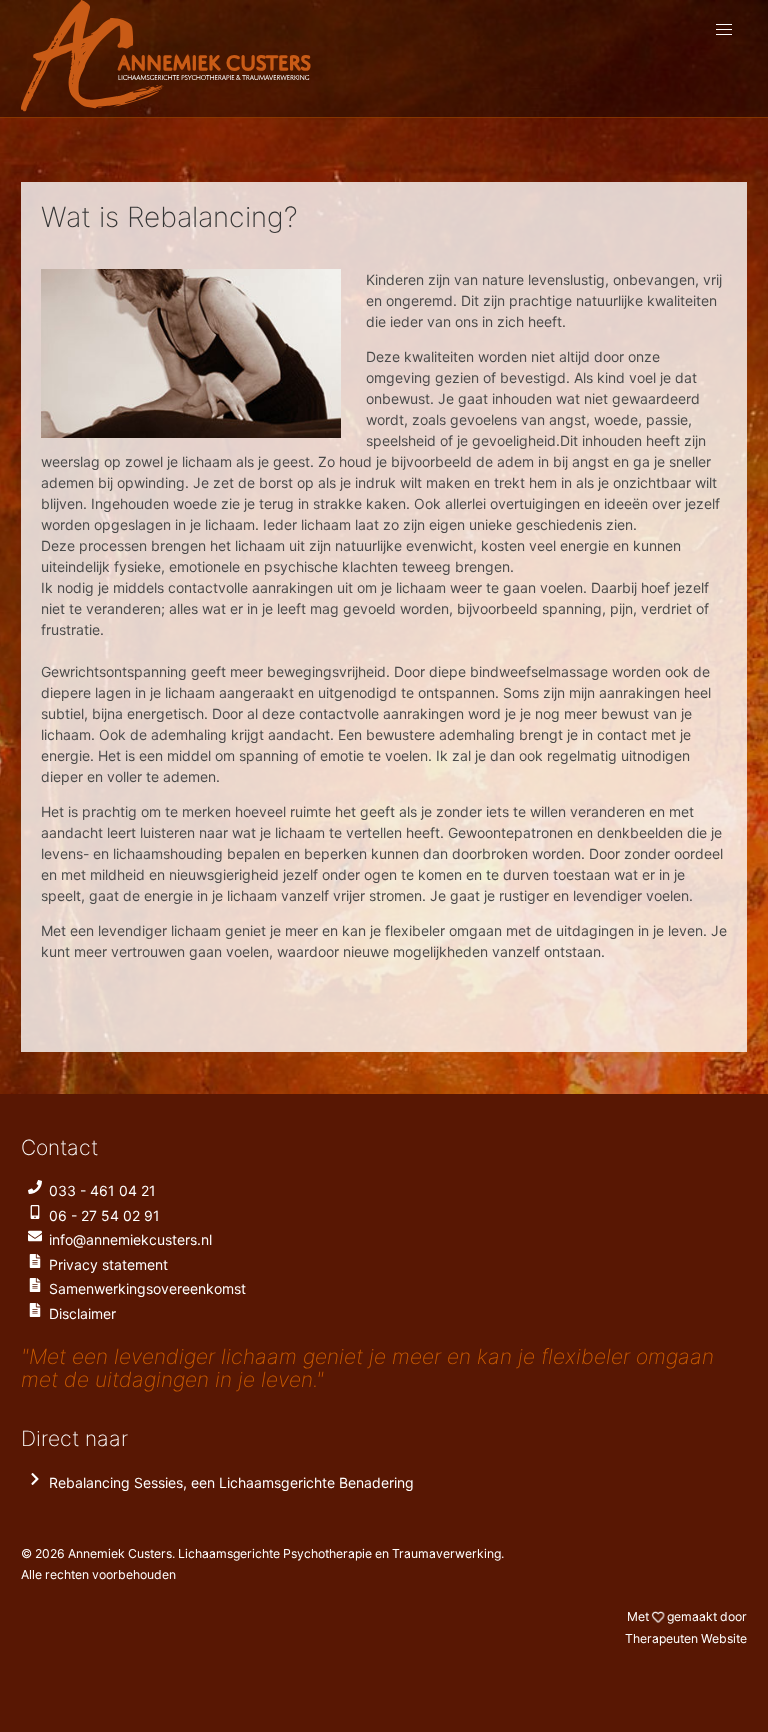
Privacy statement (108, 1264)
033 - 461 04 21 (102, 1190)
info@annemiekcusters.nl (130, 1239)
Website (686, 1638)
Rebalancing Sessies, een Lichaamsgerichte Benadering (231, 1482)
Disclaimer (82, 1313)
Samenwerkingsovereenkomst (147, 1288)
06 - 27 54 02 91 (104, 1215)
